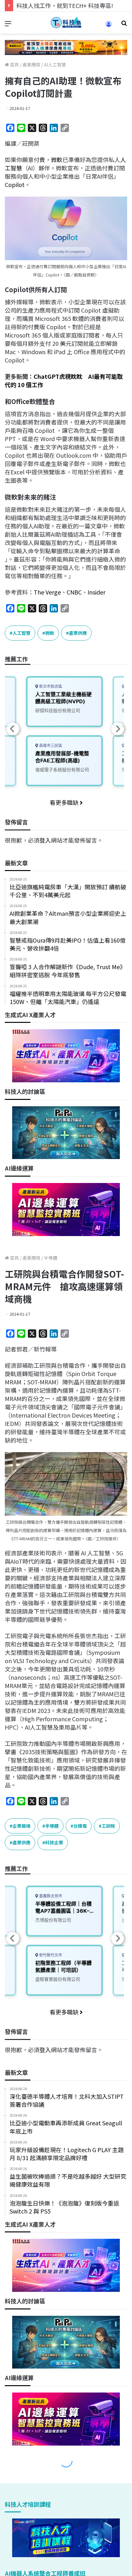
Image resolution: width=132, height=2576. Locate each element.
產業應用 (31, 65)
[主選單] (8, 25)
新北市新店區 (50, 686)
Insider (96, 592)
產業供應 (78, 633)
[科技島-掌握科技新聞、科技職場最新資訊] (66, 23)
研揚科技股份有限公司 (58, 710)
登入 (45, 840)
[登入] (109, 26)
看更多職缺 (65, 802)
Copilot (15, 184)
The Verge (47, 592)
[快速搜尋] (124, 25)
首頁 (14, 65)
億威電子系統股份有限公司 (62, 770)
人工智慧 (21, 633)
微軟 (57, 160)
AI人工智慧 (55, 65)
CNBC (74, 592)
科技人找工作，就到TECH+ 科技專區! (65, 5)
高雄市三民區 (50, 746)
